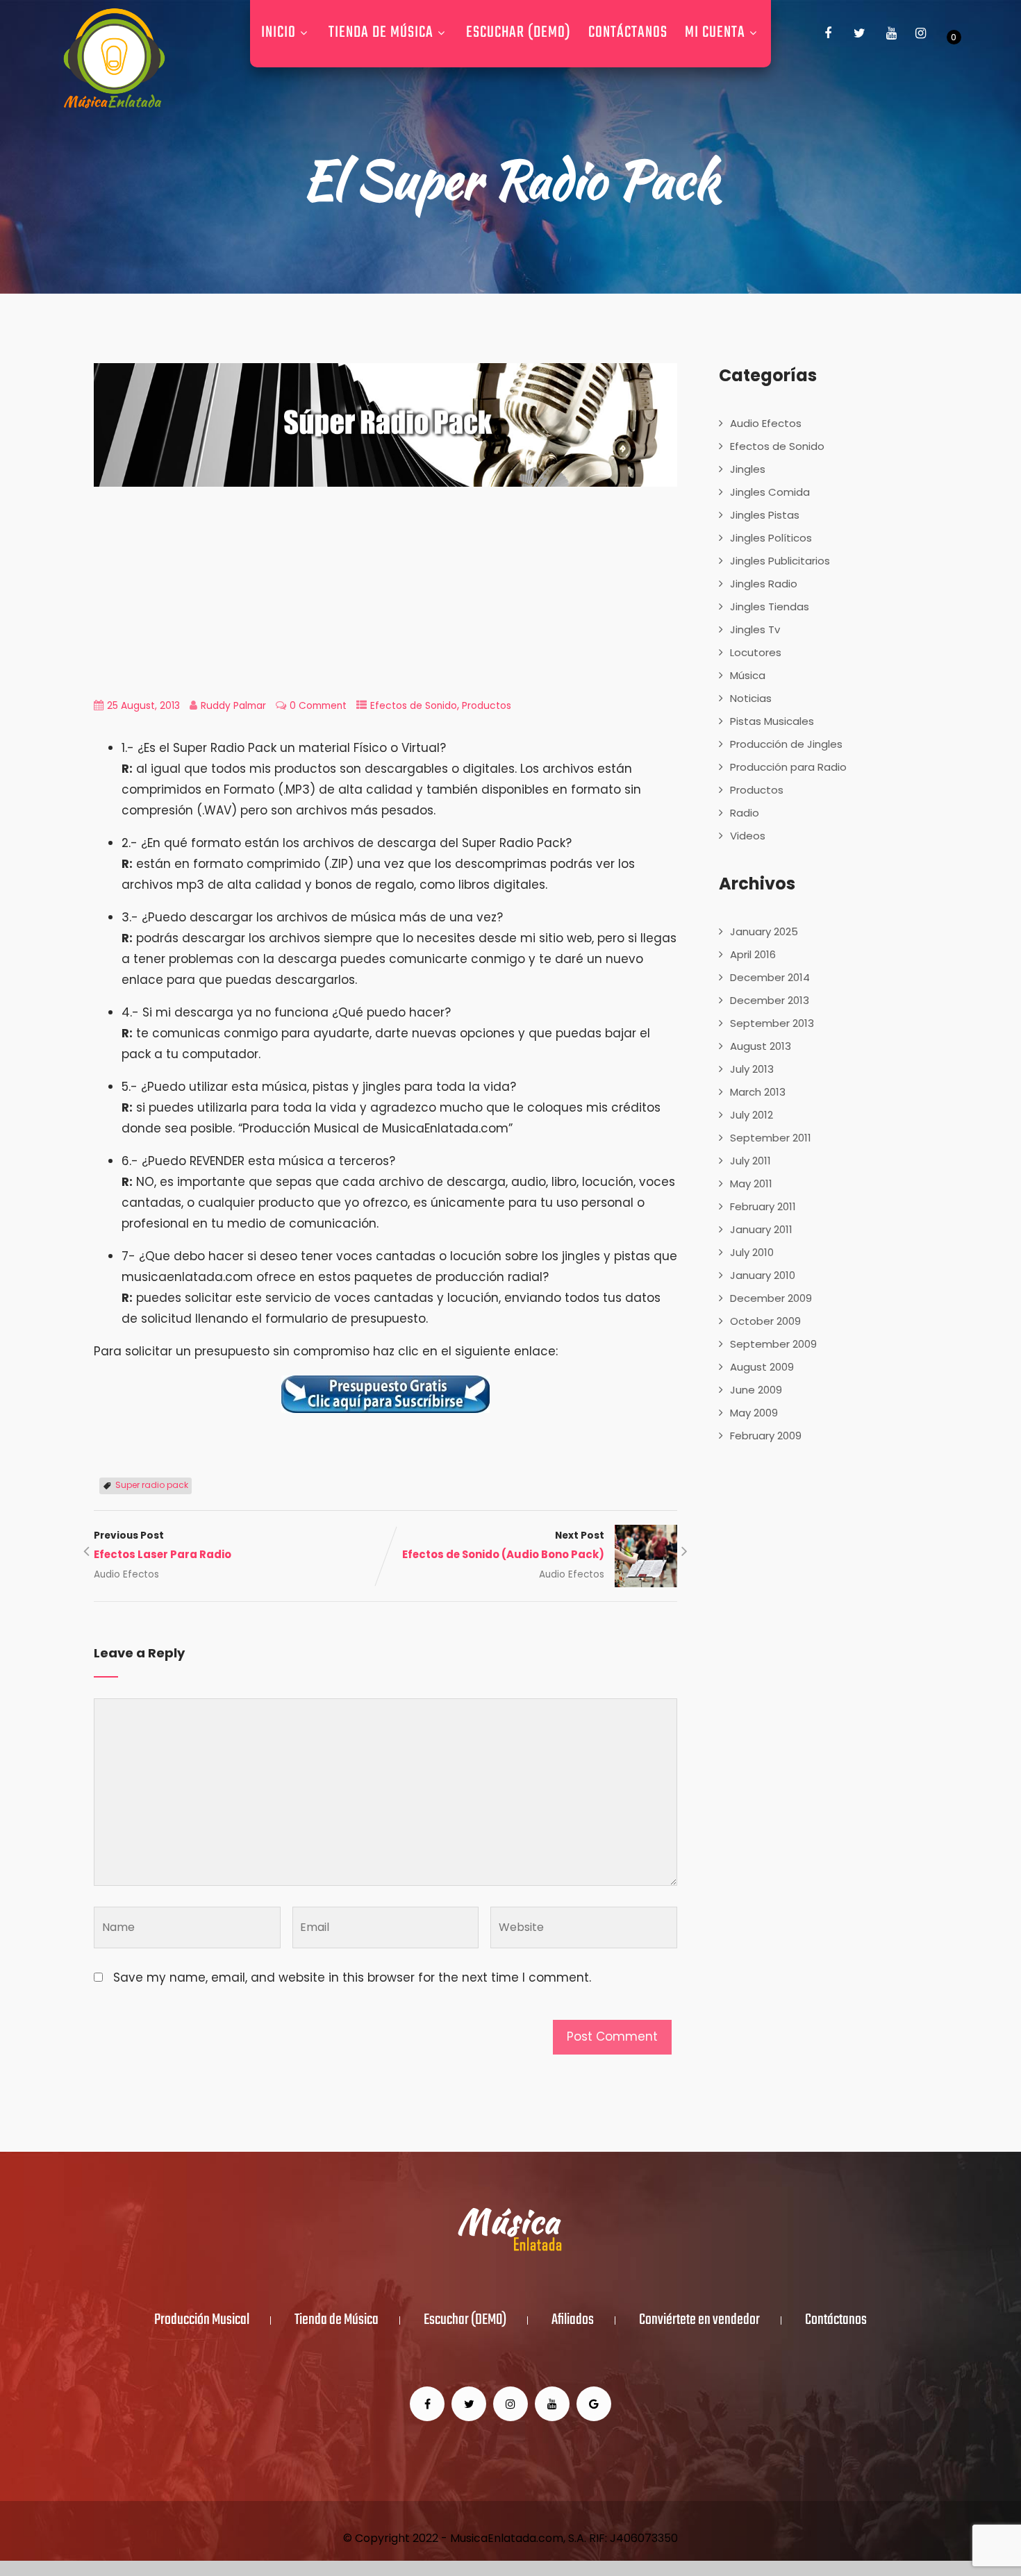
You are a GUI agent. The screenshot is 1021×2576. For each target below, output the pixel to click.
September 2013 (772, 1023)
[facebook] (828, 33)
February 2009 (766, 1436)
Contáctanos (628, 33)
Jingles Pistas (765, 515)
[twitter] (860, 33)
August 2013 (761, 1046)
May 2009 (754, 1413)
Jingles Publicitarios (780, 561)
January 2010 (763, 1275)
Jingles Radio (764, 584)
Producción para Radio (788, 767)
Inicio (279, 33)
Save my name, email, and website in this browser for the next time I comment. (352, 1977)
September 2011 (771, 1138)
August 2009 (762, 1367)
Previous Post (163, 1545)
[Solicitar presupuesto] (385, 1394)
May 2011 (751, 1184)
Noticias (751, 698)
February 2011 (763, 1206)
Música (748, 675)
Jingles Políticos (771, 538)
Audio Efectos (126, 1574)
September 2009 (773, 1344)
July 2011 (750, 1161)
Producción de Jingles (786, 744)
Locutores (756, 652)
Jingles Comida (770, 492)
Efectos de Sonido (414, 706)
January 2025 (764, 931)
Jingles (748, 469)
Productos (487, 706)
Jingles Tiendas (770, 607)
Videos (748, 836)
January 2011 (761, 1229)
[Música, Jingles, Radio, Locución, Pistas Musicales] (114, 59)
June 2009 (756, 1390)
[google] (594, 2404)
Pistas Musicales (772, 721)
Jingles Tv (755, 629)
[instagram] (921, 33)
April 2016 (753, 954)
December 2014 (770, 977)
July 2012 (752, 1115)
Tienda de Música (381, 33)
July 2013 (752, 1069)
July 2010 (752, 1252)
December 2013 (770, 1000)
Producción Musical (202, 2320)
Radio (745, 813)
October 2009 (765, 1321)
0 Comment (318, 706)
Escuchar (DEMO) (518, 33)
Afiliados (573, 2320)
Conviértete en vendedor (699, 2320)
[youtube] (892, 33)
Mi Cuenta (715, 33)
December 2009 (771, 1298)
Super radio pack (152, 1485)
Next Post (503, 1545)
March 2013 (758, 1092)
